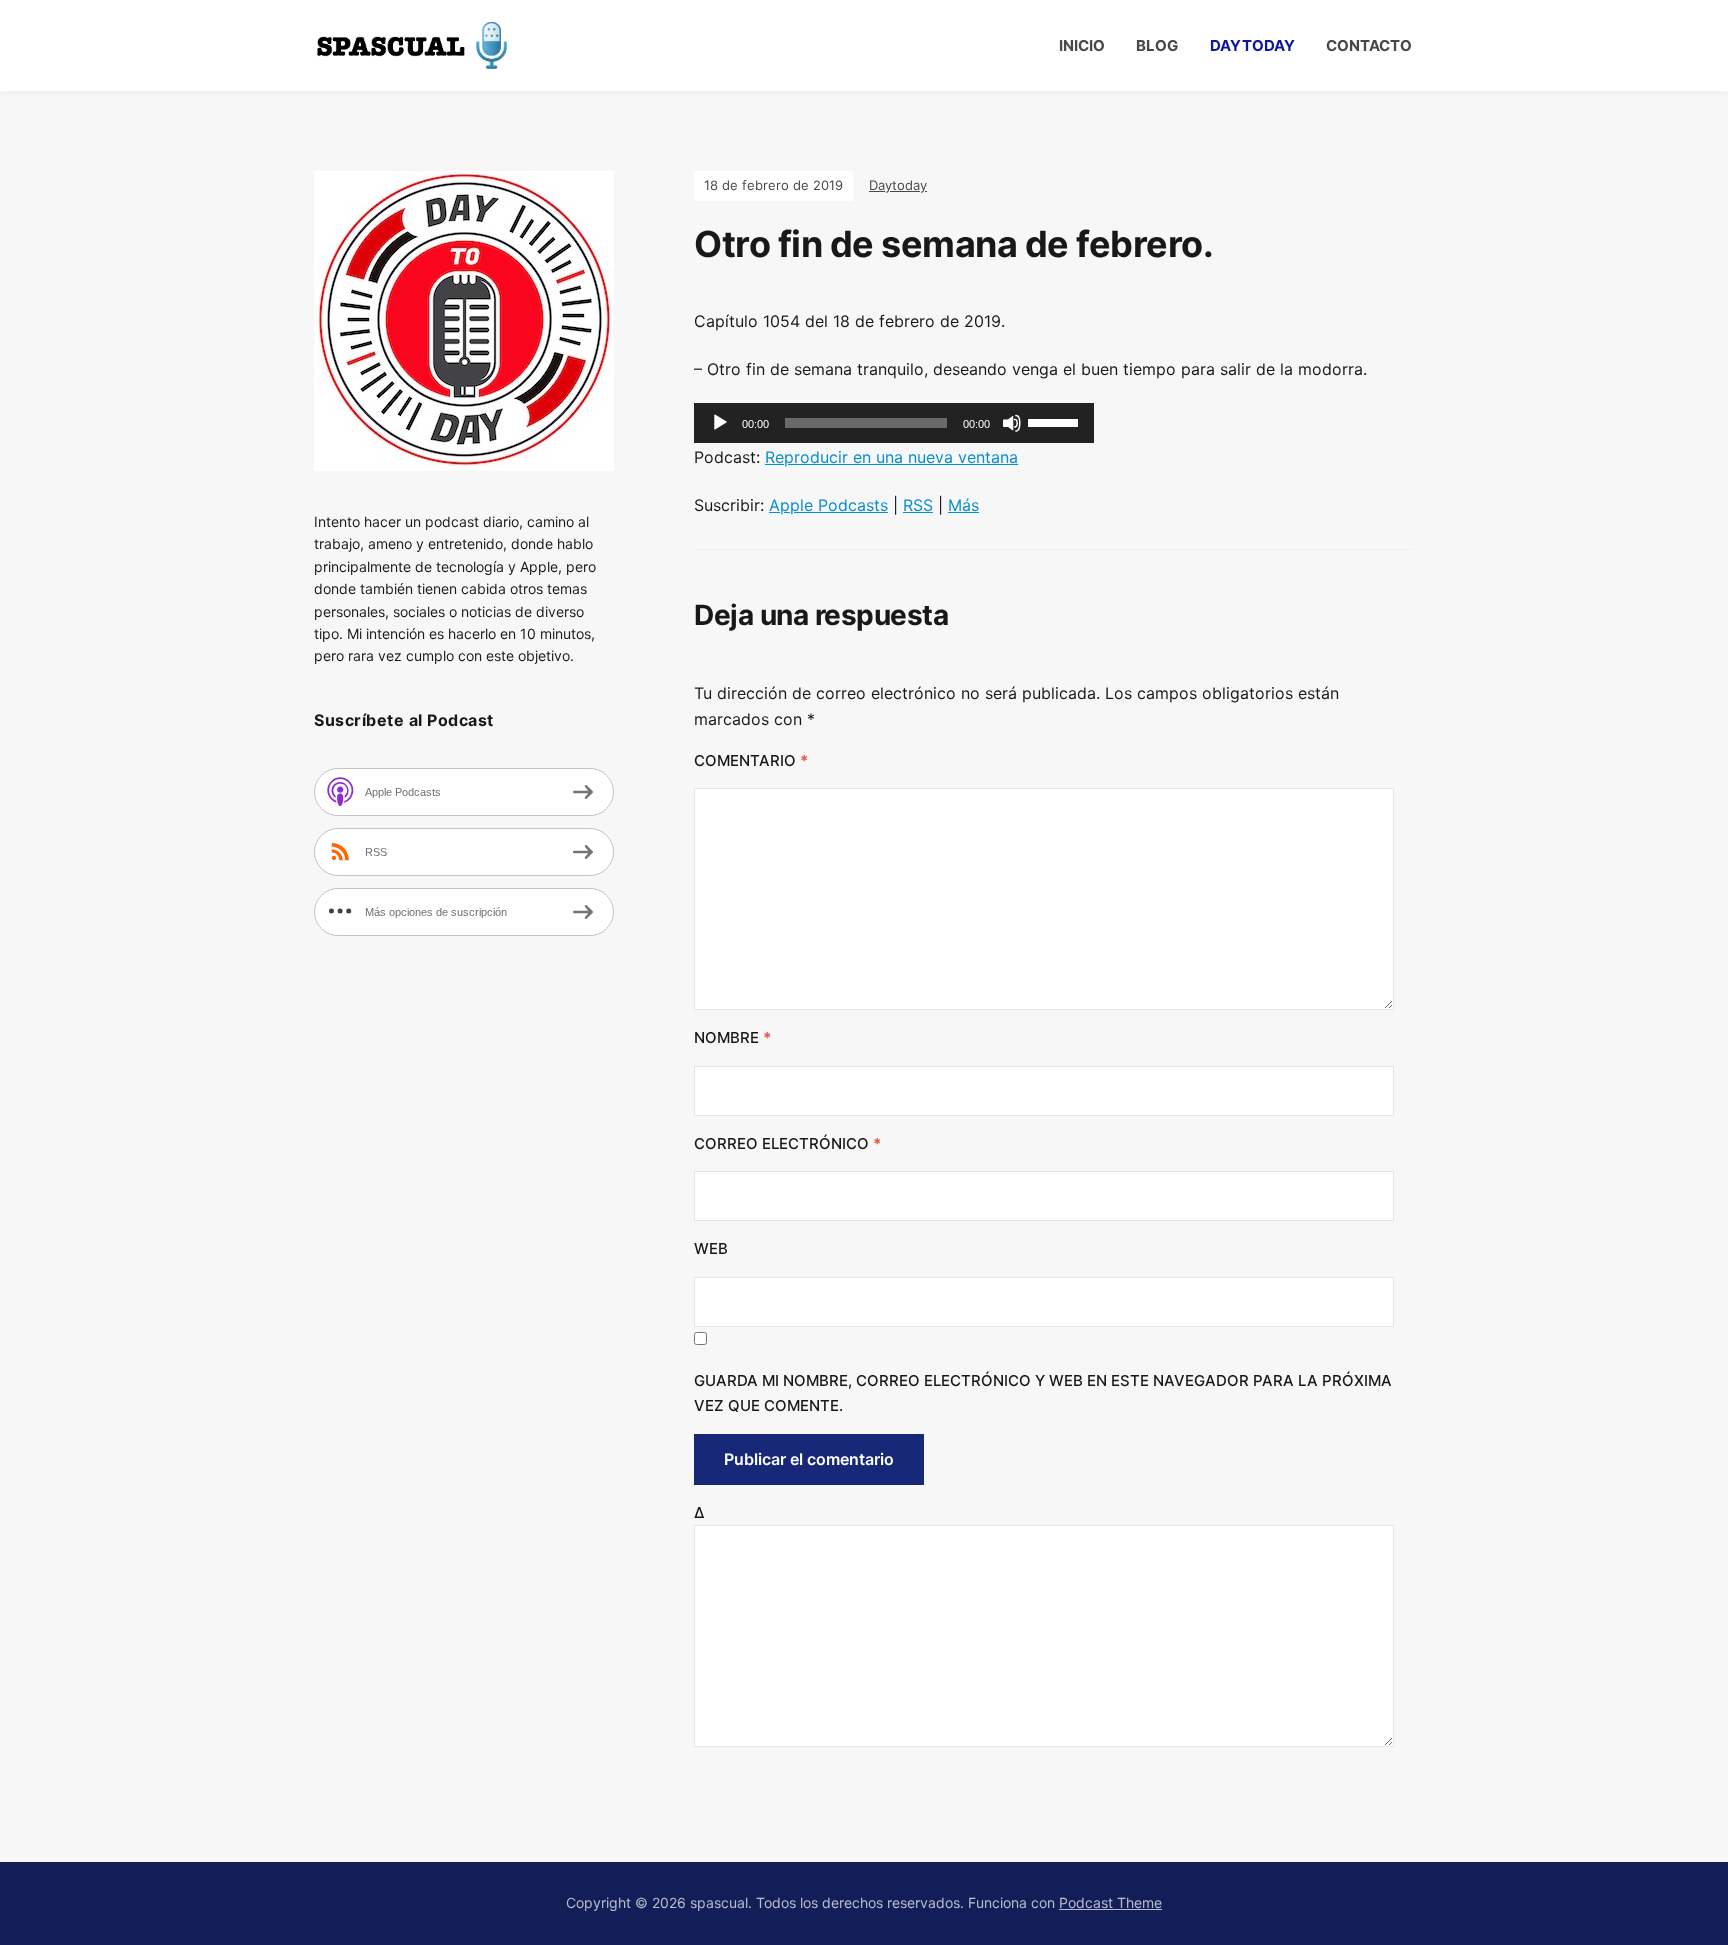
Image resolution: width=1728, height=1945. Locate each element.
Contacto (1369, 45)
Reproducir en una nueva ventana (891, 457)
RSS (918, 505)
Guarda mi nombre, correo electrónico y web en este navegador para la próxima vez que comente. (1043, 1393)
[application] (894, 423)
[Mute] (1012, 423)
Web (711, 1248)
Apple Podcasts (828, 505)
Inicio (1082, 45)
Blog (1157, 45)
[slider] (1056, 421)
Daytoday (1252, 45)
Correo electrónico (787, 1143)
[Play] (720, 423)
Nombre (732, 1037)
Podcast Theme (1110, 1902)
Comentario (751, 760)
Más (963, 505)
